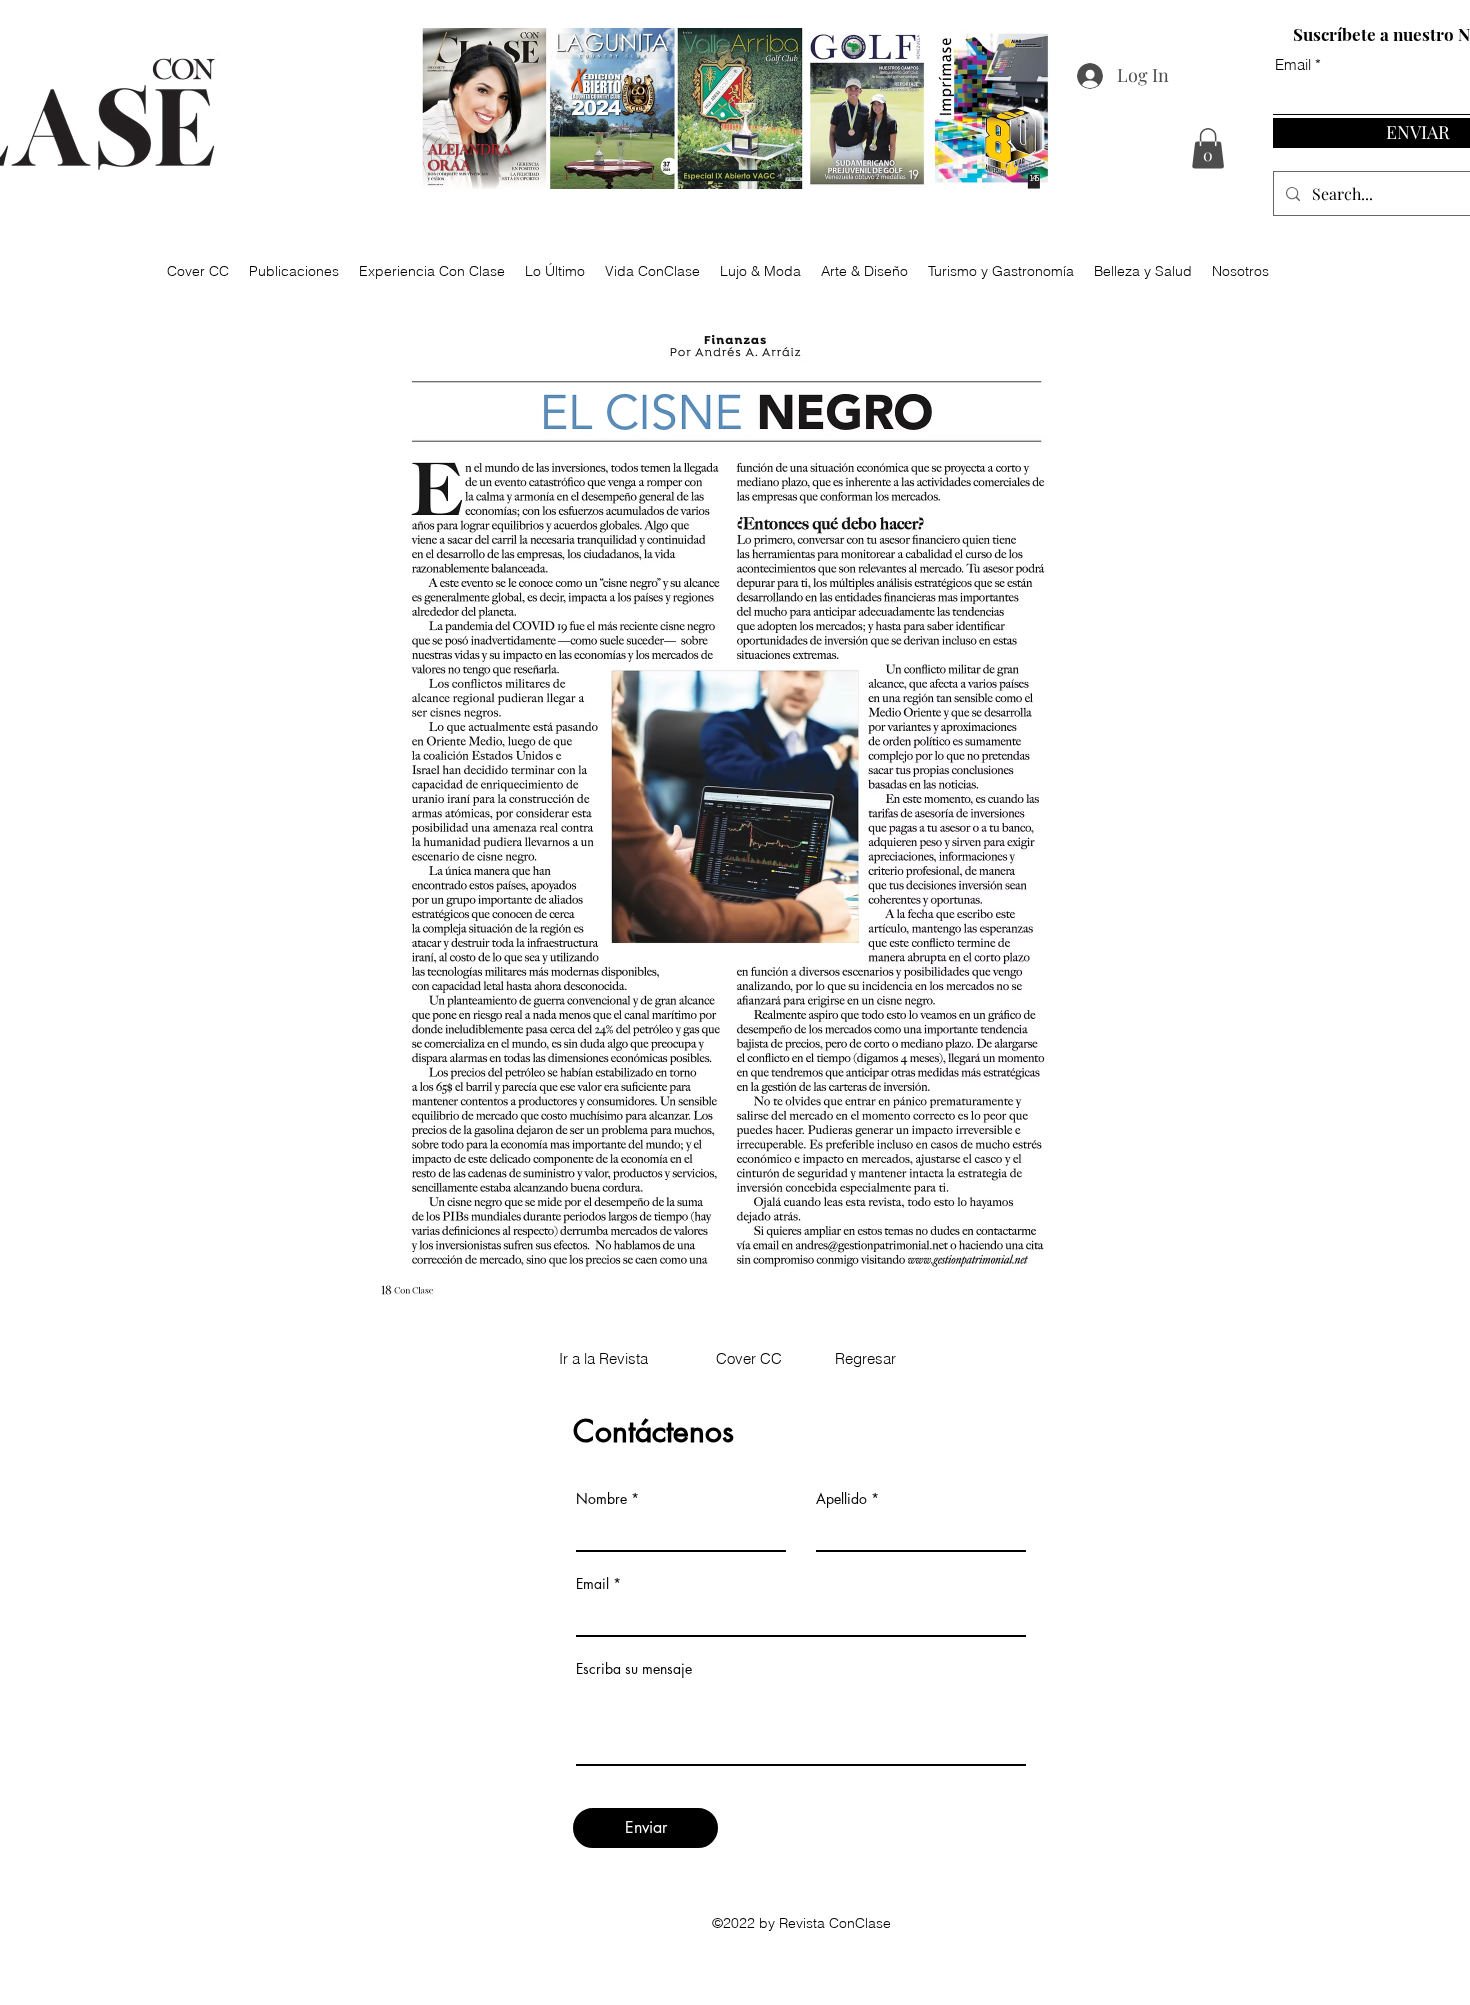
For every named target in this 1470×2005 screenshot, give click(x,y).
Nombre (601, 1499)
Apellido (841, 1499)
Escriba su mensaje (634, 1669)
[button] (1208, 148)
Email (592, 1584)
